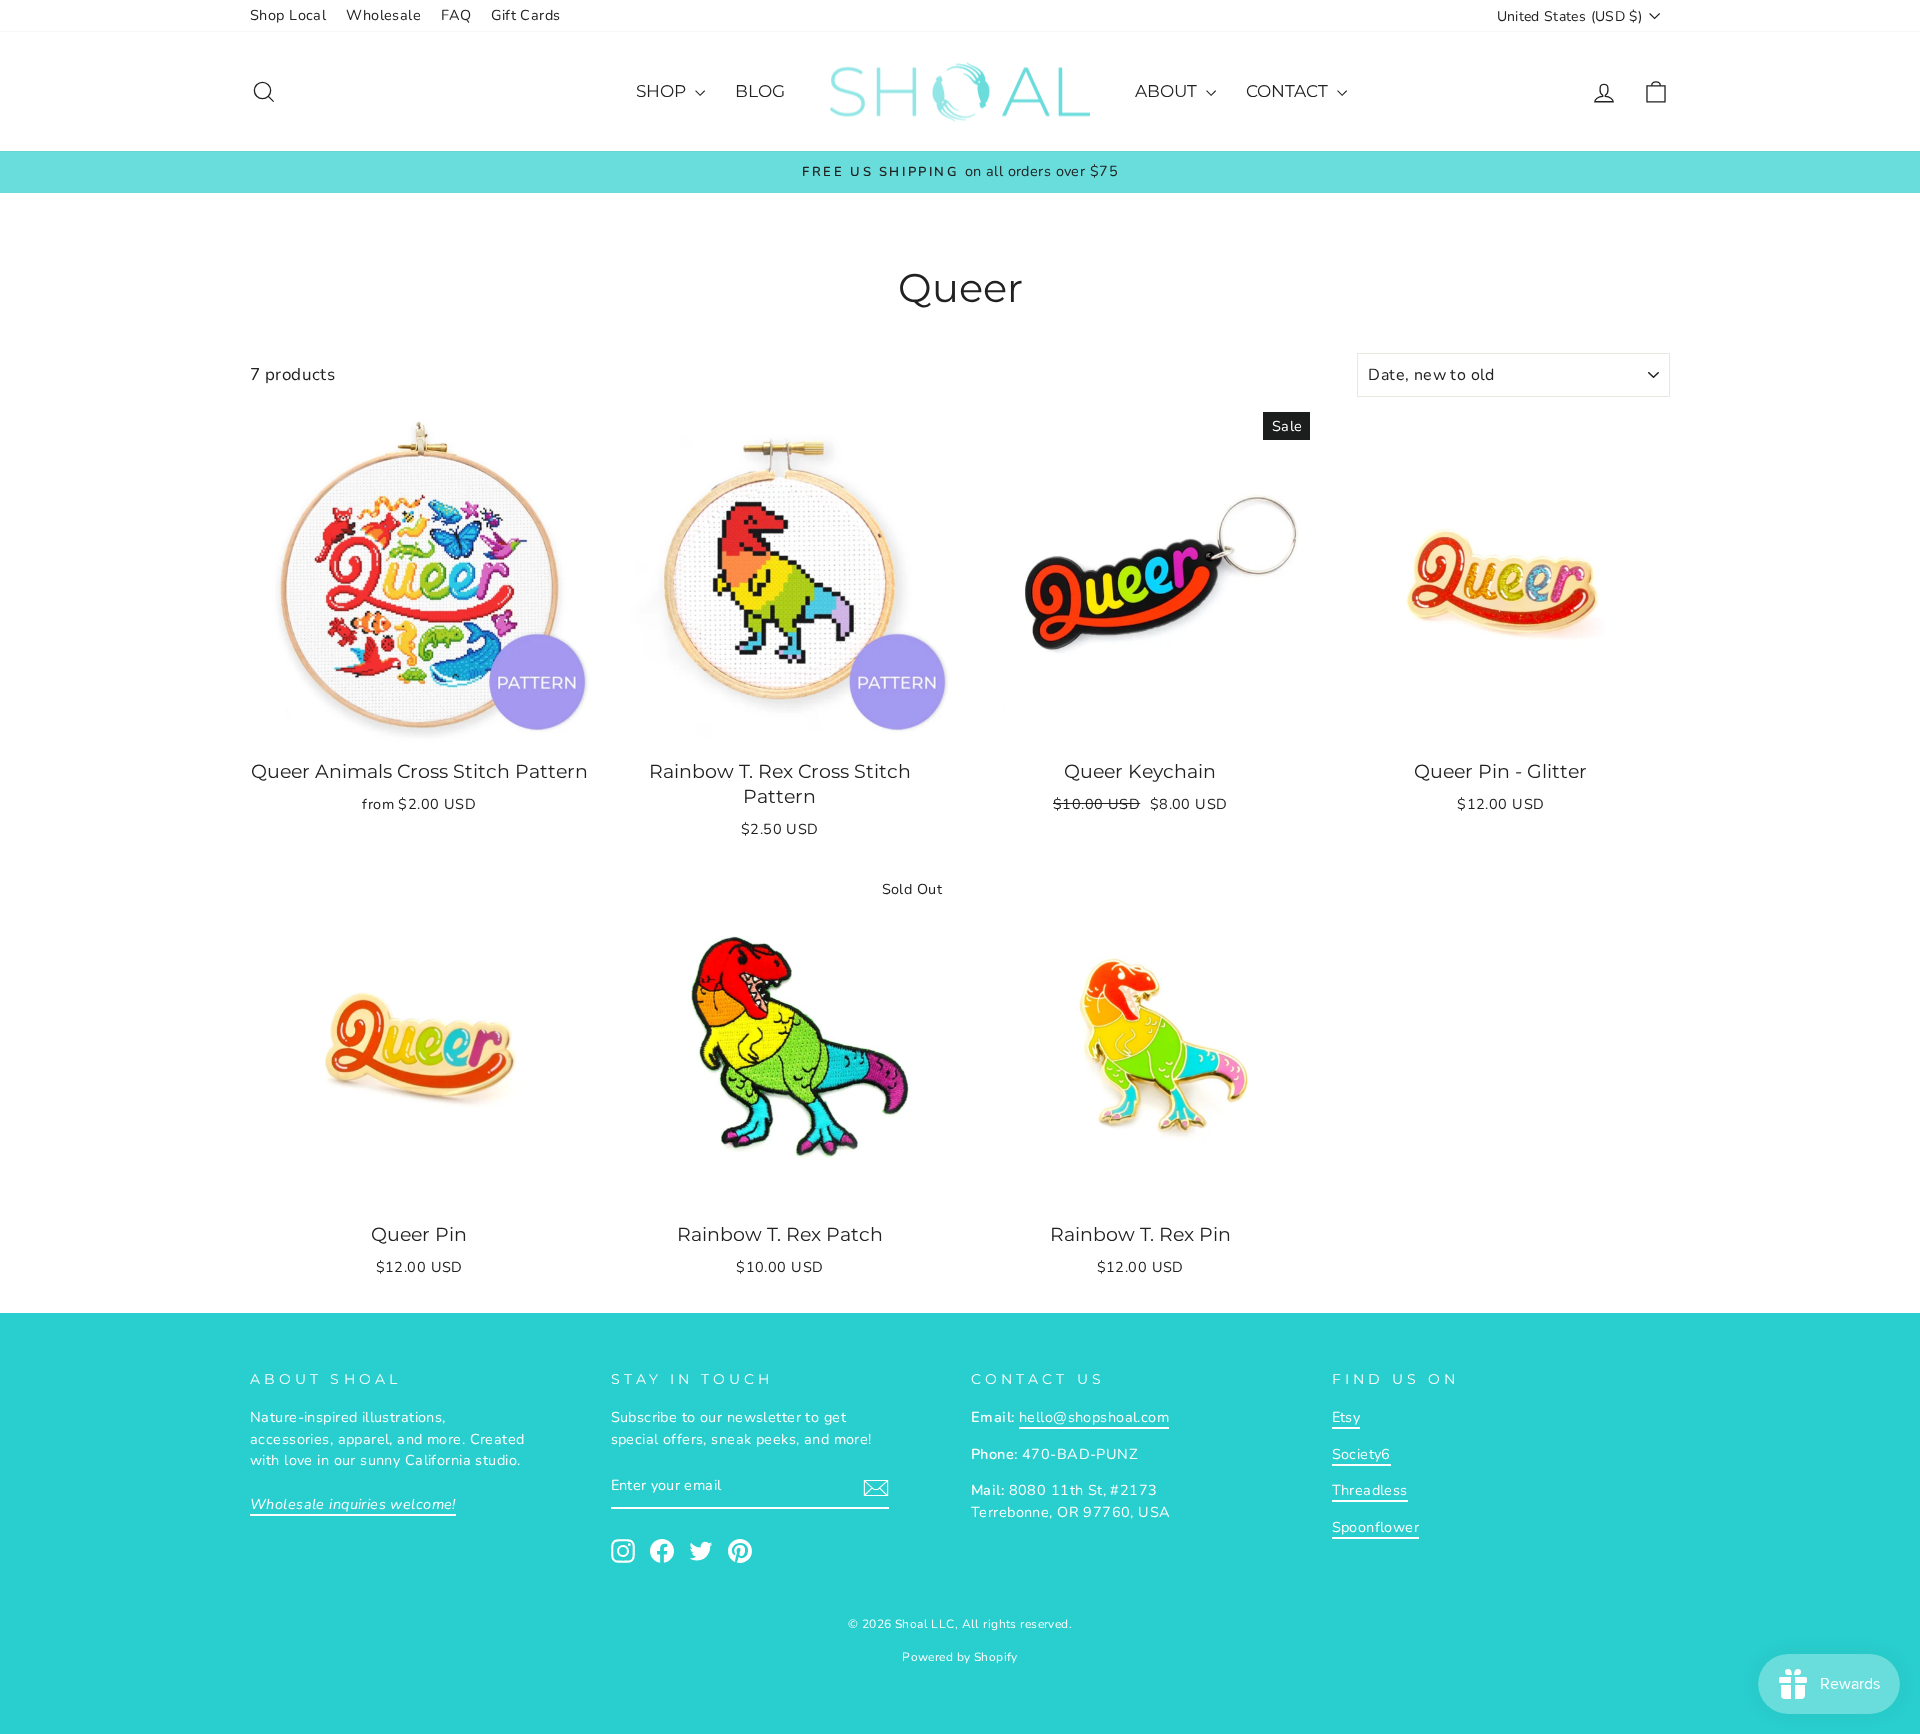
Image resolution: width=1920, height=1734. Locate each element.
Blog (760, 91)
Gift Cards (525, 15)
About (1168, 91)
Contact (1289, 91)
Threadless (1370, 1490)
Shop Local (288, 15)
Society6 (1361, 1454)
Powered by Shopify (960, 1657)
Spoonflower (1376, 1527)
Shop (663, 91)
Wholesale (383, 15)
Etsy (1346, 1417)
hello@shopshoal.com (1094, 1417)
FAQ (456, 15)
